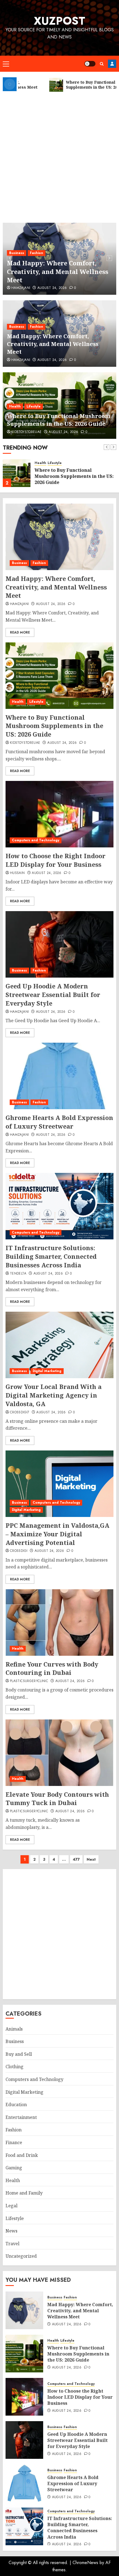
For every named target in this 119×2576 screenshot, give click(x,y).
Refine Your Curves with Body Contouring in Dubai (52, 1668)
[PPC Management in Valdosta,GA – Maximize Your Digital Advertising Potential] (59, 1484)
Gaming (14, 2168)
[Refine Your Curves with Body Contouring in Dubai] (59, 1623)
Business (17, 253)
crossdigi (19, 1551)
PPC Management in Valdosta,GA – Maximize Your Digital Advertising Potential (57, 1534)
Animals (14, 2029)
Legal (11, 2206)
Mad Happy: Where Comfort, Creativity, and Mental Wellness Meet (58, 271)
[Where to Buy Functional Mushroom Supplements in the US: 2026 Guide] (17, 473)
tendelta (18, 1274)
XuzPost (59, 21)
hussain (17, 873)
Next (91, 1859)
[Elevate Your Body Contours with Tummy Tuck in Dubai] (59, 1753)
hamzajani (21, 288)
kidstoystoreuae (26, 432)
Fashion (37, 253)
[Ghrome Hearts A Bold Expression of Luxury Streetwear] (59, 1076)
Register (112, 64)
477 (76, 1859)
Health (15, 406)
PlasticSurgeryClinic (29, 1681)
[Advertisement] (59, 155)
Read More (20, 632)
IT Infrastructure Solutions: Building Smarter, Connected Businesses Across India (51, 1256)
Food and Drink (22, 2155)
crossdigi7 (20, 1413)
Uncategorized (21, 2256)
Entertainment (21, 2117)
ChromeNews (85, 2563)
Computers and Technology (36, 840)
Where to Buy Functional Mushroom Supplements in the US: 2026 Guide (59, 420)
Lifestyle (34, 406)
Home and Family (24, 2193)
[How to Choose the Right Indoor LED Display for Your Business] (59, 814)
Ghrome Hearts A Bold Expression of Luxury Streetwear (59, 1122)
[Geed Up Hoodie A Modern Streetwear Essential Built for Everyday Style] (59, 944)
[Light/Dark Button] (90, 64)
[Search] (102, 64)
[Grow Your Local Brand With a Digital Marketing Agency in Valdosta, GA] (59, 1345)
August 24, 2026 (52, 288)
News (11, 2231)
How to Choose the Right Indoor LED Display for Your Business (55, 860)
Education (16, 2105)
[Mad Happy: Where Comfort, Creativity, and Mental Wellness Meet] (59, 537)
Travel (12, 2244)
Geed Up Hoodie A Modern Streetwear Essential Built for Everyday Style (53, 994)
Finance (14, 2142)
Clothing (15, 2067)
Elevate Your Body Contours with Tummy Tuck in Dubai (57, 1799)
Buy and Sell (19, 2054)
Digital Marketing (47, 1371)
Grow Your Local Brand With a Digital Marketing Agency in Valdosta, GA (54, 1395)
